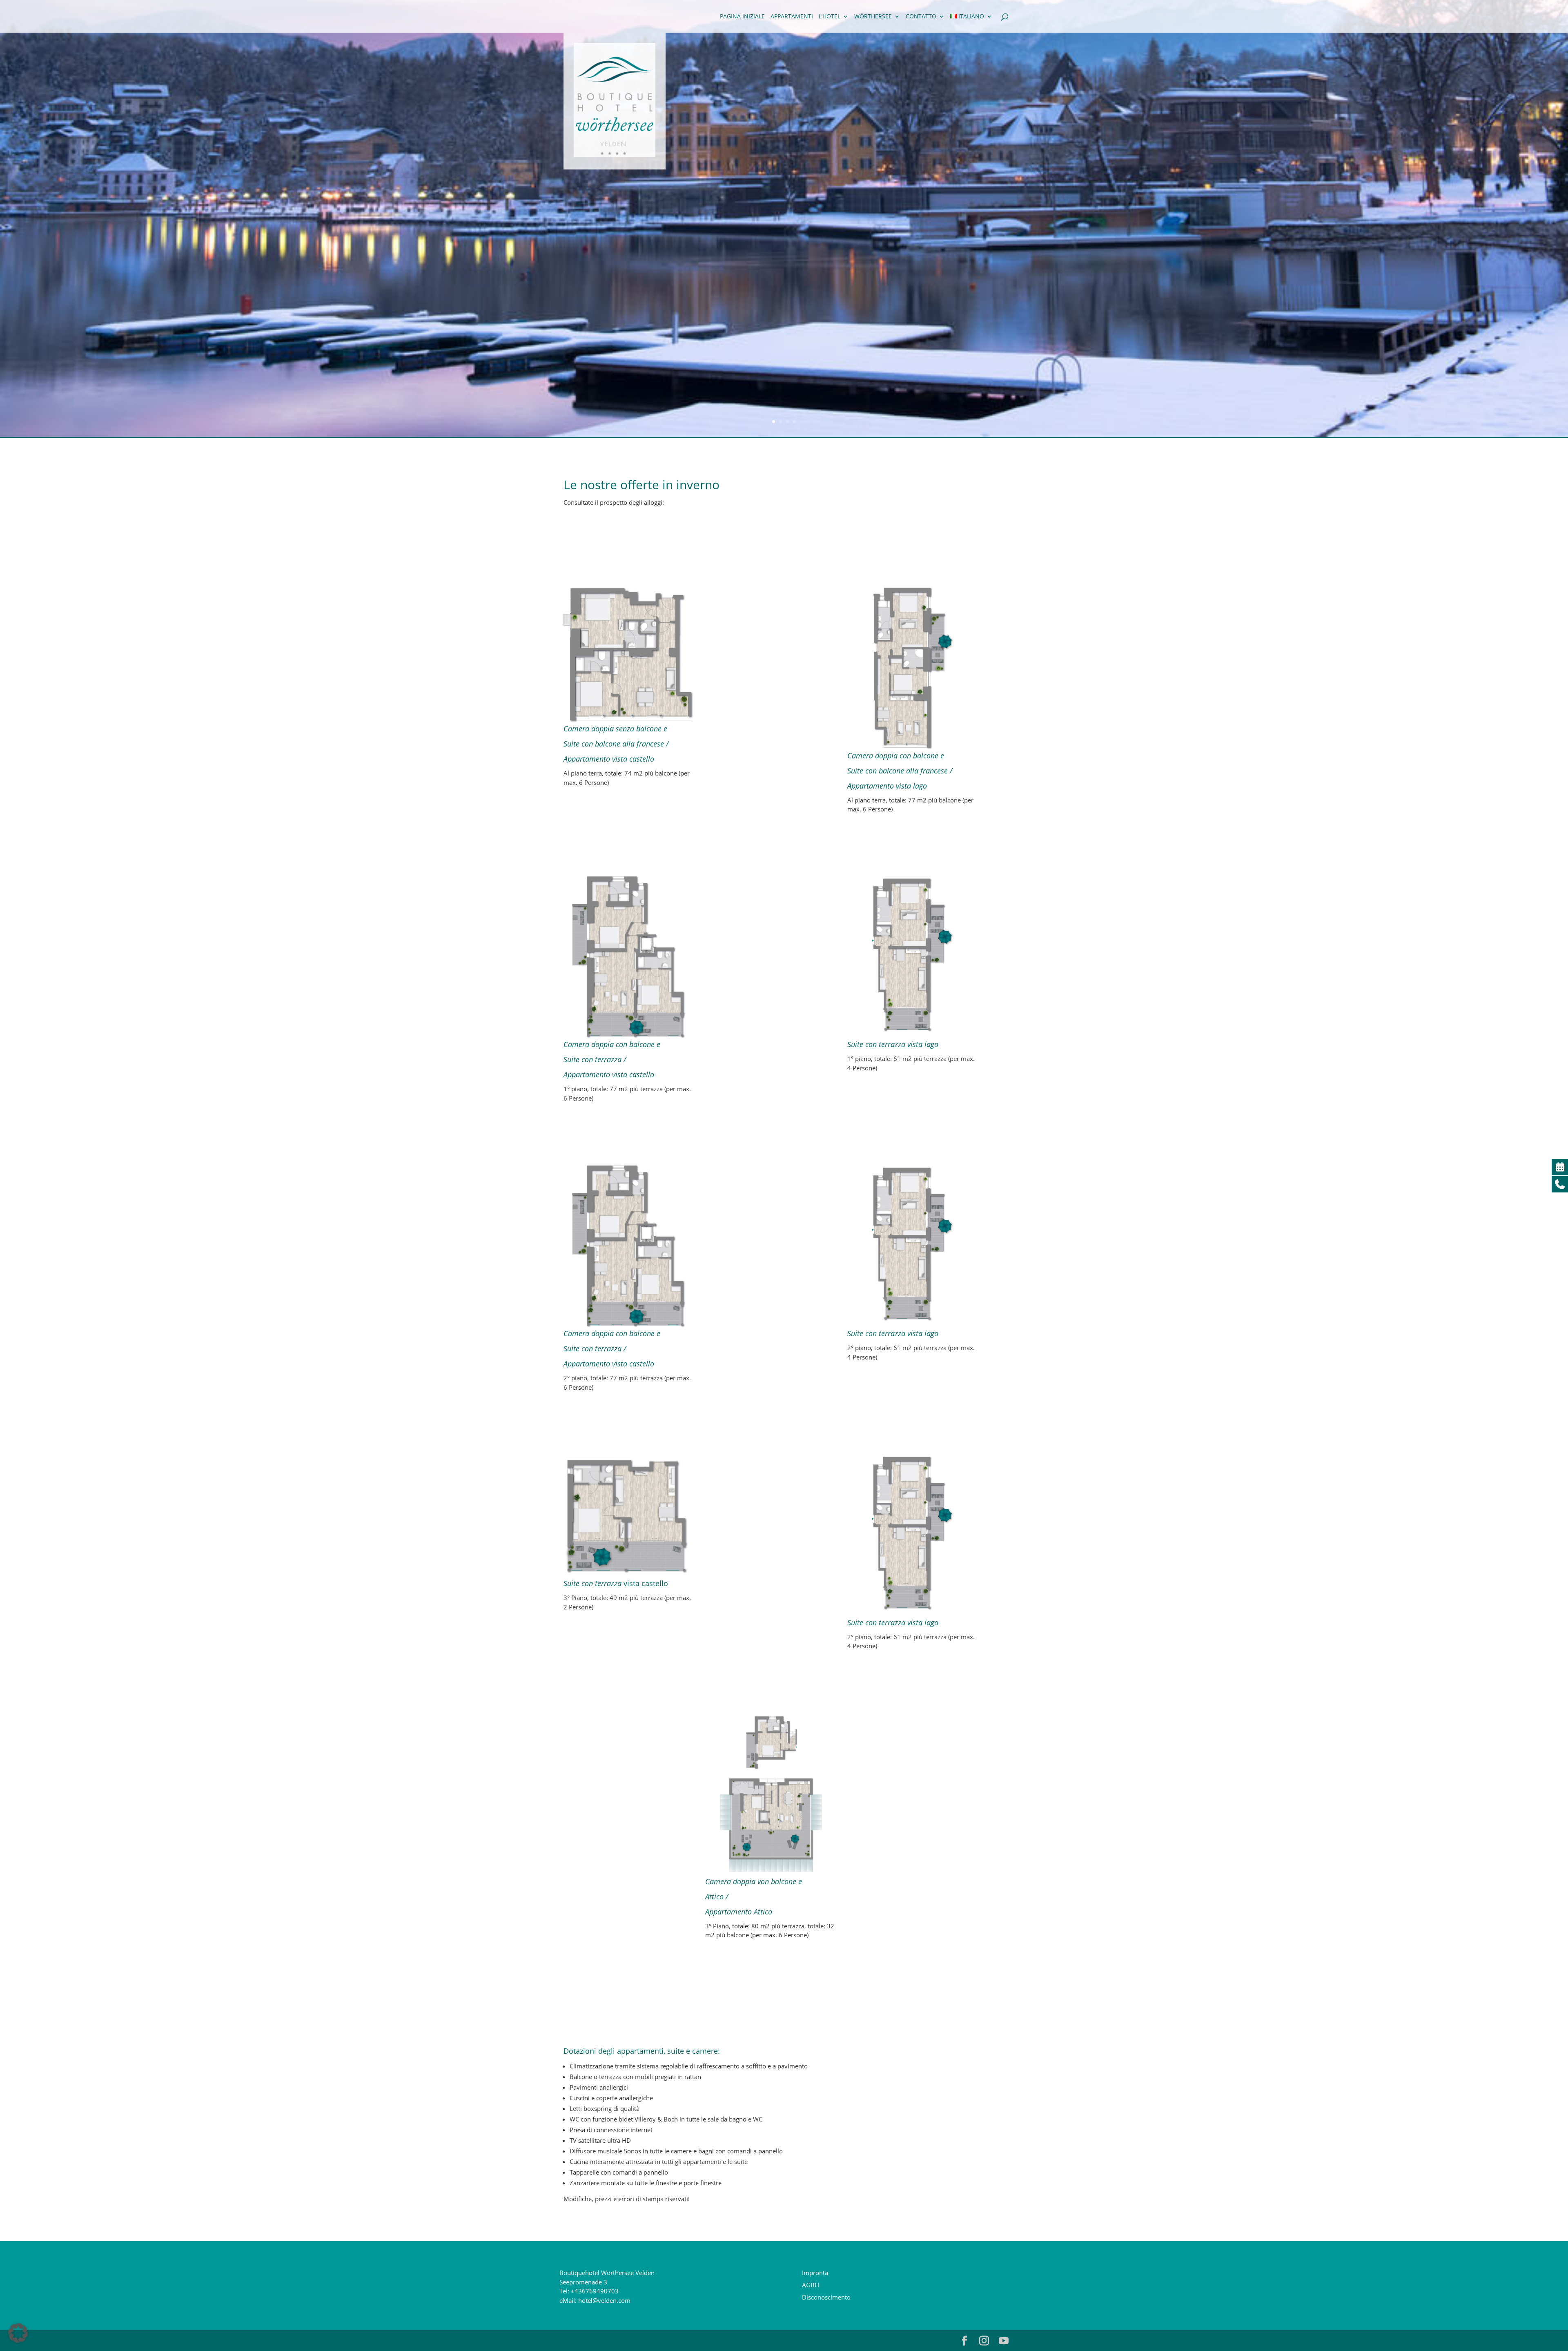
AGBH (811, 2285)
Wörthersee (873, 17)
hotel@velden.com (604, 2300)
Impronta (815, 2273)
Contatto (921, 17)
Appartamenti (792, 17)
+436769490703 (595, 2291)
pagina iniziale (742, 17)
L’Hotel (830, 17)
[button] (18, 2333)
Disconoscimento (826, 2297)
